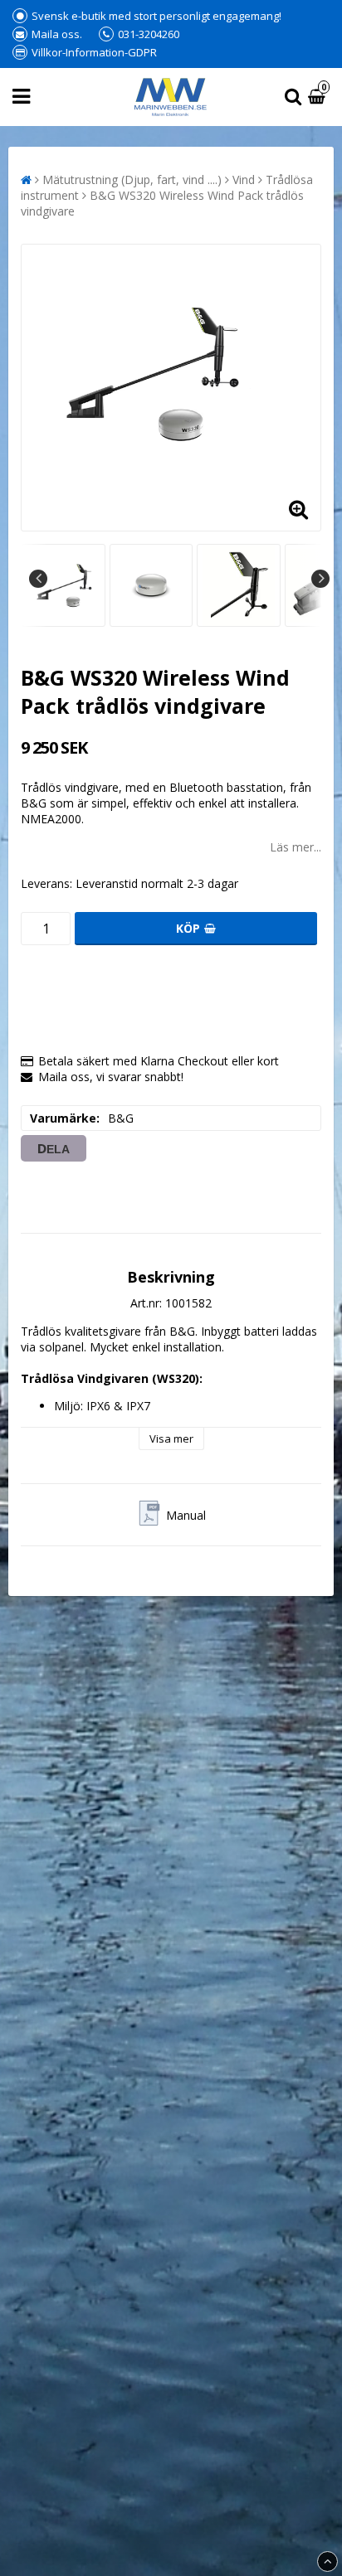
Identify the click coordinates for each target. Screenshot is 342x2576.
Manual (186, 1515)
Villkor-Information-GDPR (94, 52)
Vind (244, 179)
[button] (319, 97)
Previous (38, 579)
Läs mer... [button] (296, 847)
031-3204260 (149, 34)
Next (320, 579)
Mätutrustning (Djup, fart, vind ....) (132, 179)
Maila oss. (57, 34)
